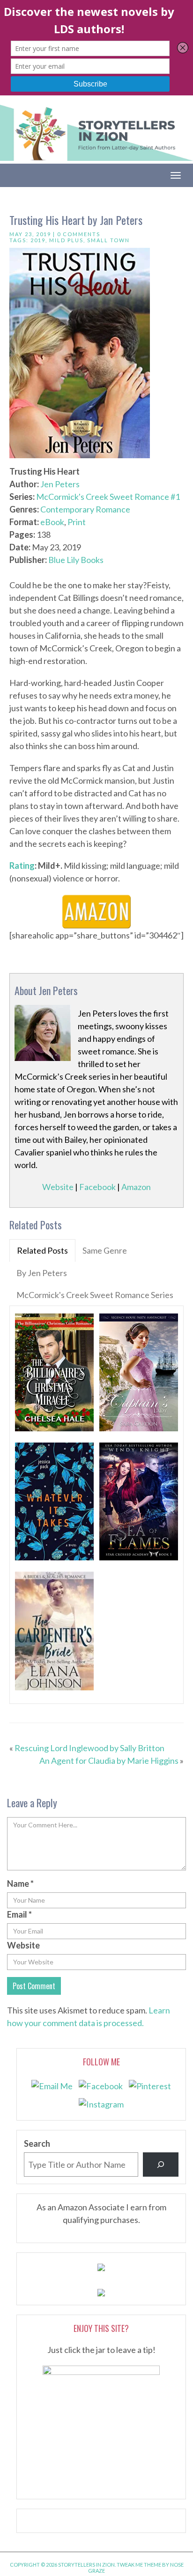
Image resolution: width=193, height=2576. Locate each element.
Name (20, 1883)
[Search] (161, 2165)
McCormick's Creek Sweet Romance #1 (108, 497)
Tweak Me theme (139, 2565)
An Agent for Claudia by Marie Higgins (109, 1761)
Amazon (136, 1187)
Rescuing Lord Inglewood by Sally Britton (89, 1748)
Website (58, 1187)
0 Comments (79, 234)
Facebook (97, 1187)
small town (108, 240)
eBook (52, 522)
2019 (38, 240)
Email (19, 1914)
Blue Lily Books (76, 560)
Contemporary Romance (85, 509)
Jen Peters (60, 484)
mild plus (66, 240)
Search (37, 2143)
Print (77, 522)
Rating (22, 866)
